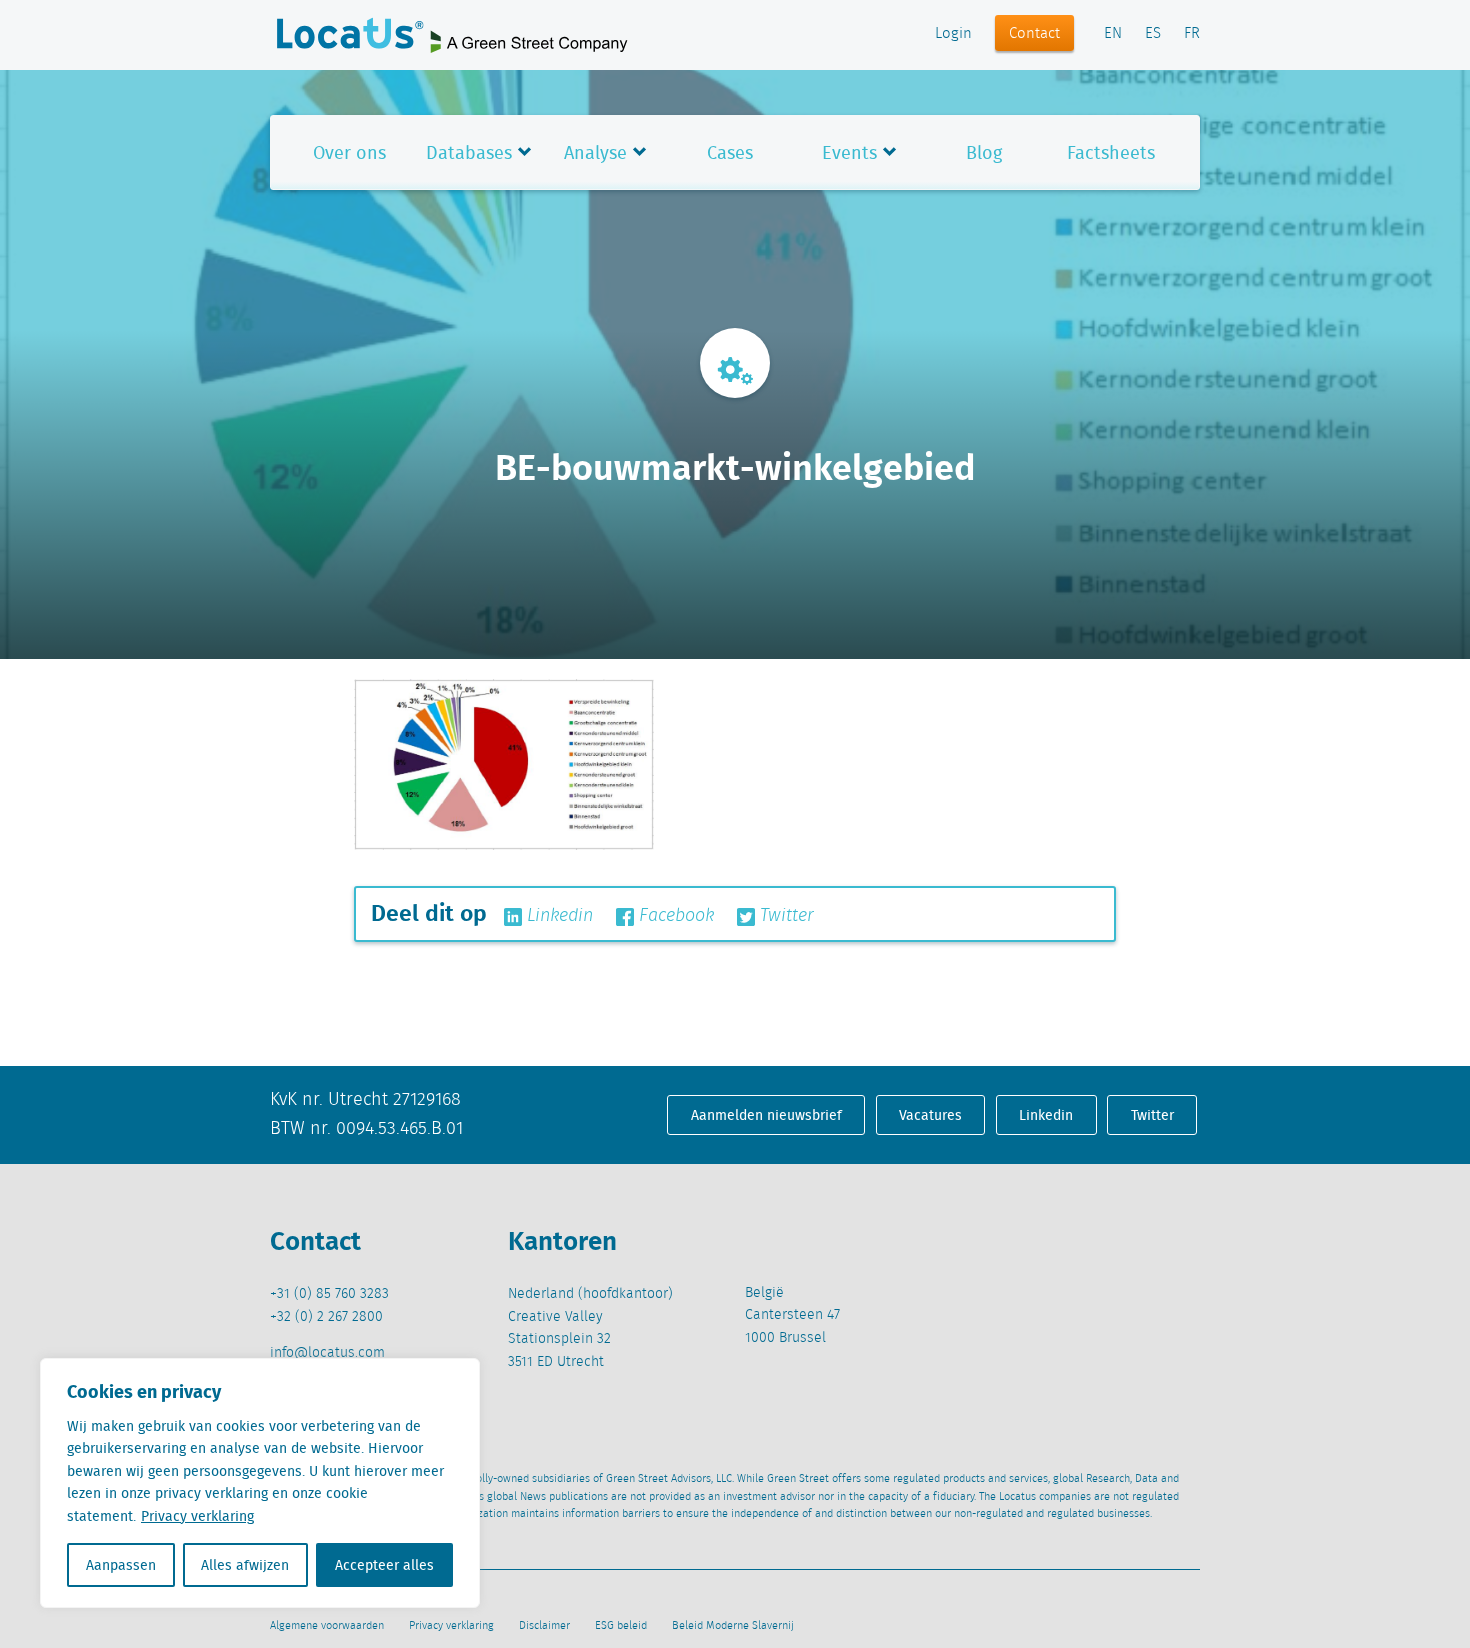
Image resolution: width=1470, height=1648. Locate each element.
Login (953, 34)
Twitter (784, 916)
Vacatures (930, 1115)
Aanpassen (121, 1565)
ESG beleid (621, 1626)
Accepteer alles (384, 1565)
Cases (730, 152)
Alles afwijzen (245, 1565)
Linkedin (557, 916)
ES (1153, 34)
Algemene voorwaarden (327, 1626)
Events (849, 152)
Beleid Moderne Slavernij (733, 1626)
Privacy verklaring (197, 1516)
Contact (1034, 34)
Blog (984, 152)
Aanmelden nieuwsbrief (766, 1115)
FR (1192, 34)
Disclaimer (544, 1626)
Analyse (595, 152)
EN (1113, 34)
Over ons (349, 152)
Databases (469, 152)
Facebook (674, 916)
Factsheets (1111, 152)
